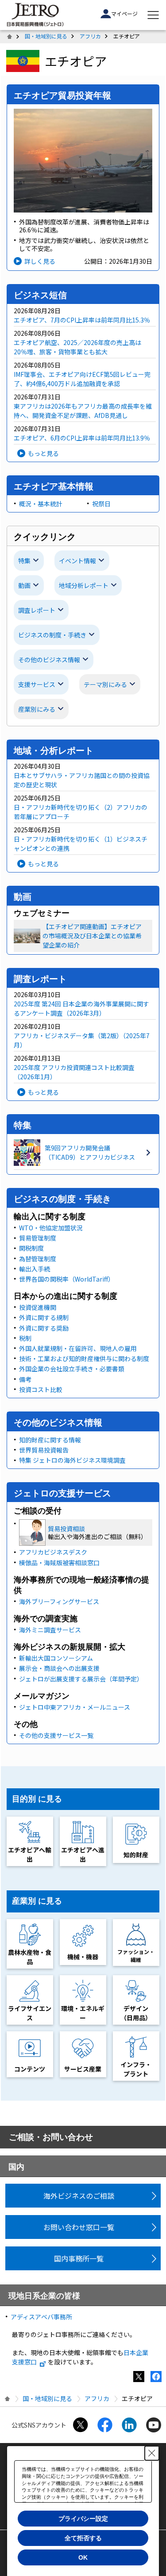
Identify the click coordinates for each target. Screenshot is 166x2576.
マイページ (124, 13)
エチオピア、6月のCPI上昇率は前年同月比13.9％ (82, 438)
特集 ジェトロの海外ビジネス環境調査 (72, 1460)
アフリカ (90, 36)
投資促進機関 (38, 1307)
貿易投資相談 (66, 1529)
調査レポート (37, 610)
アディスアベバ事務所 (41, 2317)
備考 (25, 1379)
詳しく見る (40, 261)
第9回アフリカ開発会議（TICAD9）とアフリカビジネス (90, 1152)
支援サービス (37, 684)
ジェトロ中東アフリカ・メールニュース (75, 1707)
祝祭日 (101, 504)
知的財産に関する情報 (50, 1440)
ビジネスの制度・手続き (52, 635)
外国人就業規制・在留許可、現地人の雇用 (78, 1348)
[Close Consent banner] (152, 2453)
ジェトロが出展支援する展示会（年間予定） (81, 1679)
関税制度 (31, 1248)
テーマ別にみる (105, 684)
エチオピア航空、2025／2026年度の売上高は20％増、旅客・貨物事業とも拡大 (77, 347)
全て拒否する (83, 2538)
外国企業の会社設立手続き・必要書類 (72, 1369)
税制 (25, 1338)
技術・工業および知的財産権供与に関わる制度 (84, 1358)
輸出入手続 (35, 1269)
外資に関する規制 (44, 1317)
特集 (24, 561)
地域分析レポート (84, 585)
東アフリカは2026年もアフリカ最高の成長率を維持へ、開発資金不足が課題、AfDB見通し (83, 411)
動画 (24, 585)
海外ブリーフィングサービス (59, 1601)
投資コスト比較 (41, 1389)
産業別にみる (37, 709)
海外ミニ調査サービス (50, 1630)
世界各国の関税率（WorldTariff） (67, 1279)
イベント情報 (77, 561)
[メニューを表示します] (153, 15)
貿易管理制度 (38, 1238)
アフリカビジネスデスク (53, 1552)
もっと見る (43, 453)
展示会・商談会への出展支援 (59, 1668)
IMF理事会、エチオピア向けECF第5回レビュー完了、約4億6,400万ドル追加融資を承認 (82, 379)
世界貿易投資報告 (44, 1450)
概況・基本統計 (41, 504)
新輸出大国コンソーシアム (56, 1658)
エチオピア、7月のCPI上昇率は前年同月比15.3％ (82, 320)
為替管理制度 (38, 1259)
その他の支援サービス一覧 (56, 1735)
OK (83, 2557)
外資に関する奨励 (44, 1328)
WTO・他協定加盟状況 (51, 1228)
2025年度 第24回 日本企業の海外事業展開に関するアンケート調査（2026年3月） (81, 1008)
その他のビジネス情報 (49, 660)
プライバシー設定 (83, 2519)
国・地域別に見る (46, 36)
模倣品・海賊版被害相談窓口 (59, 1563)
